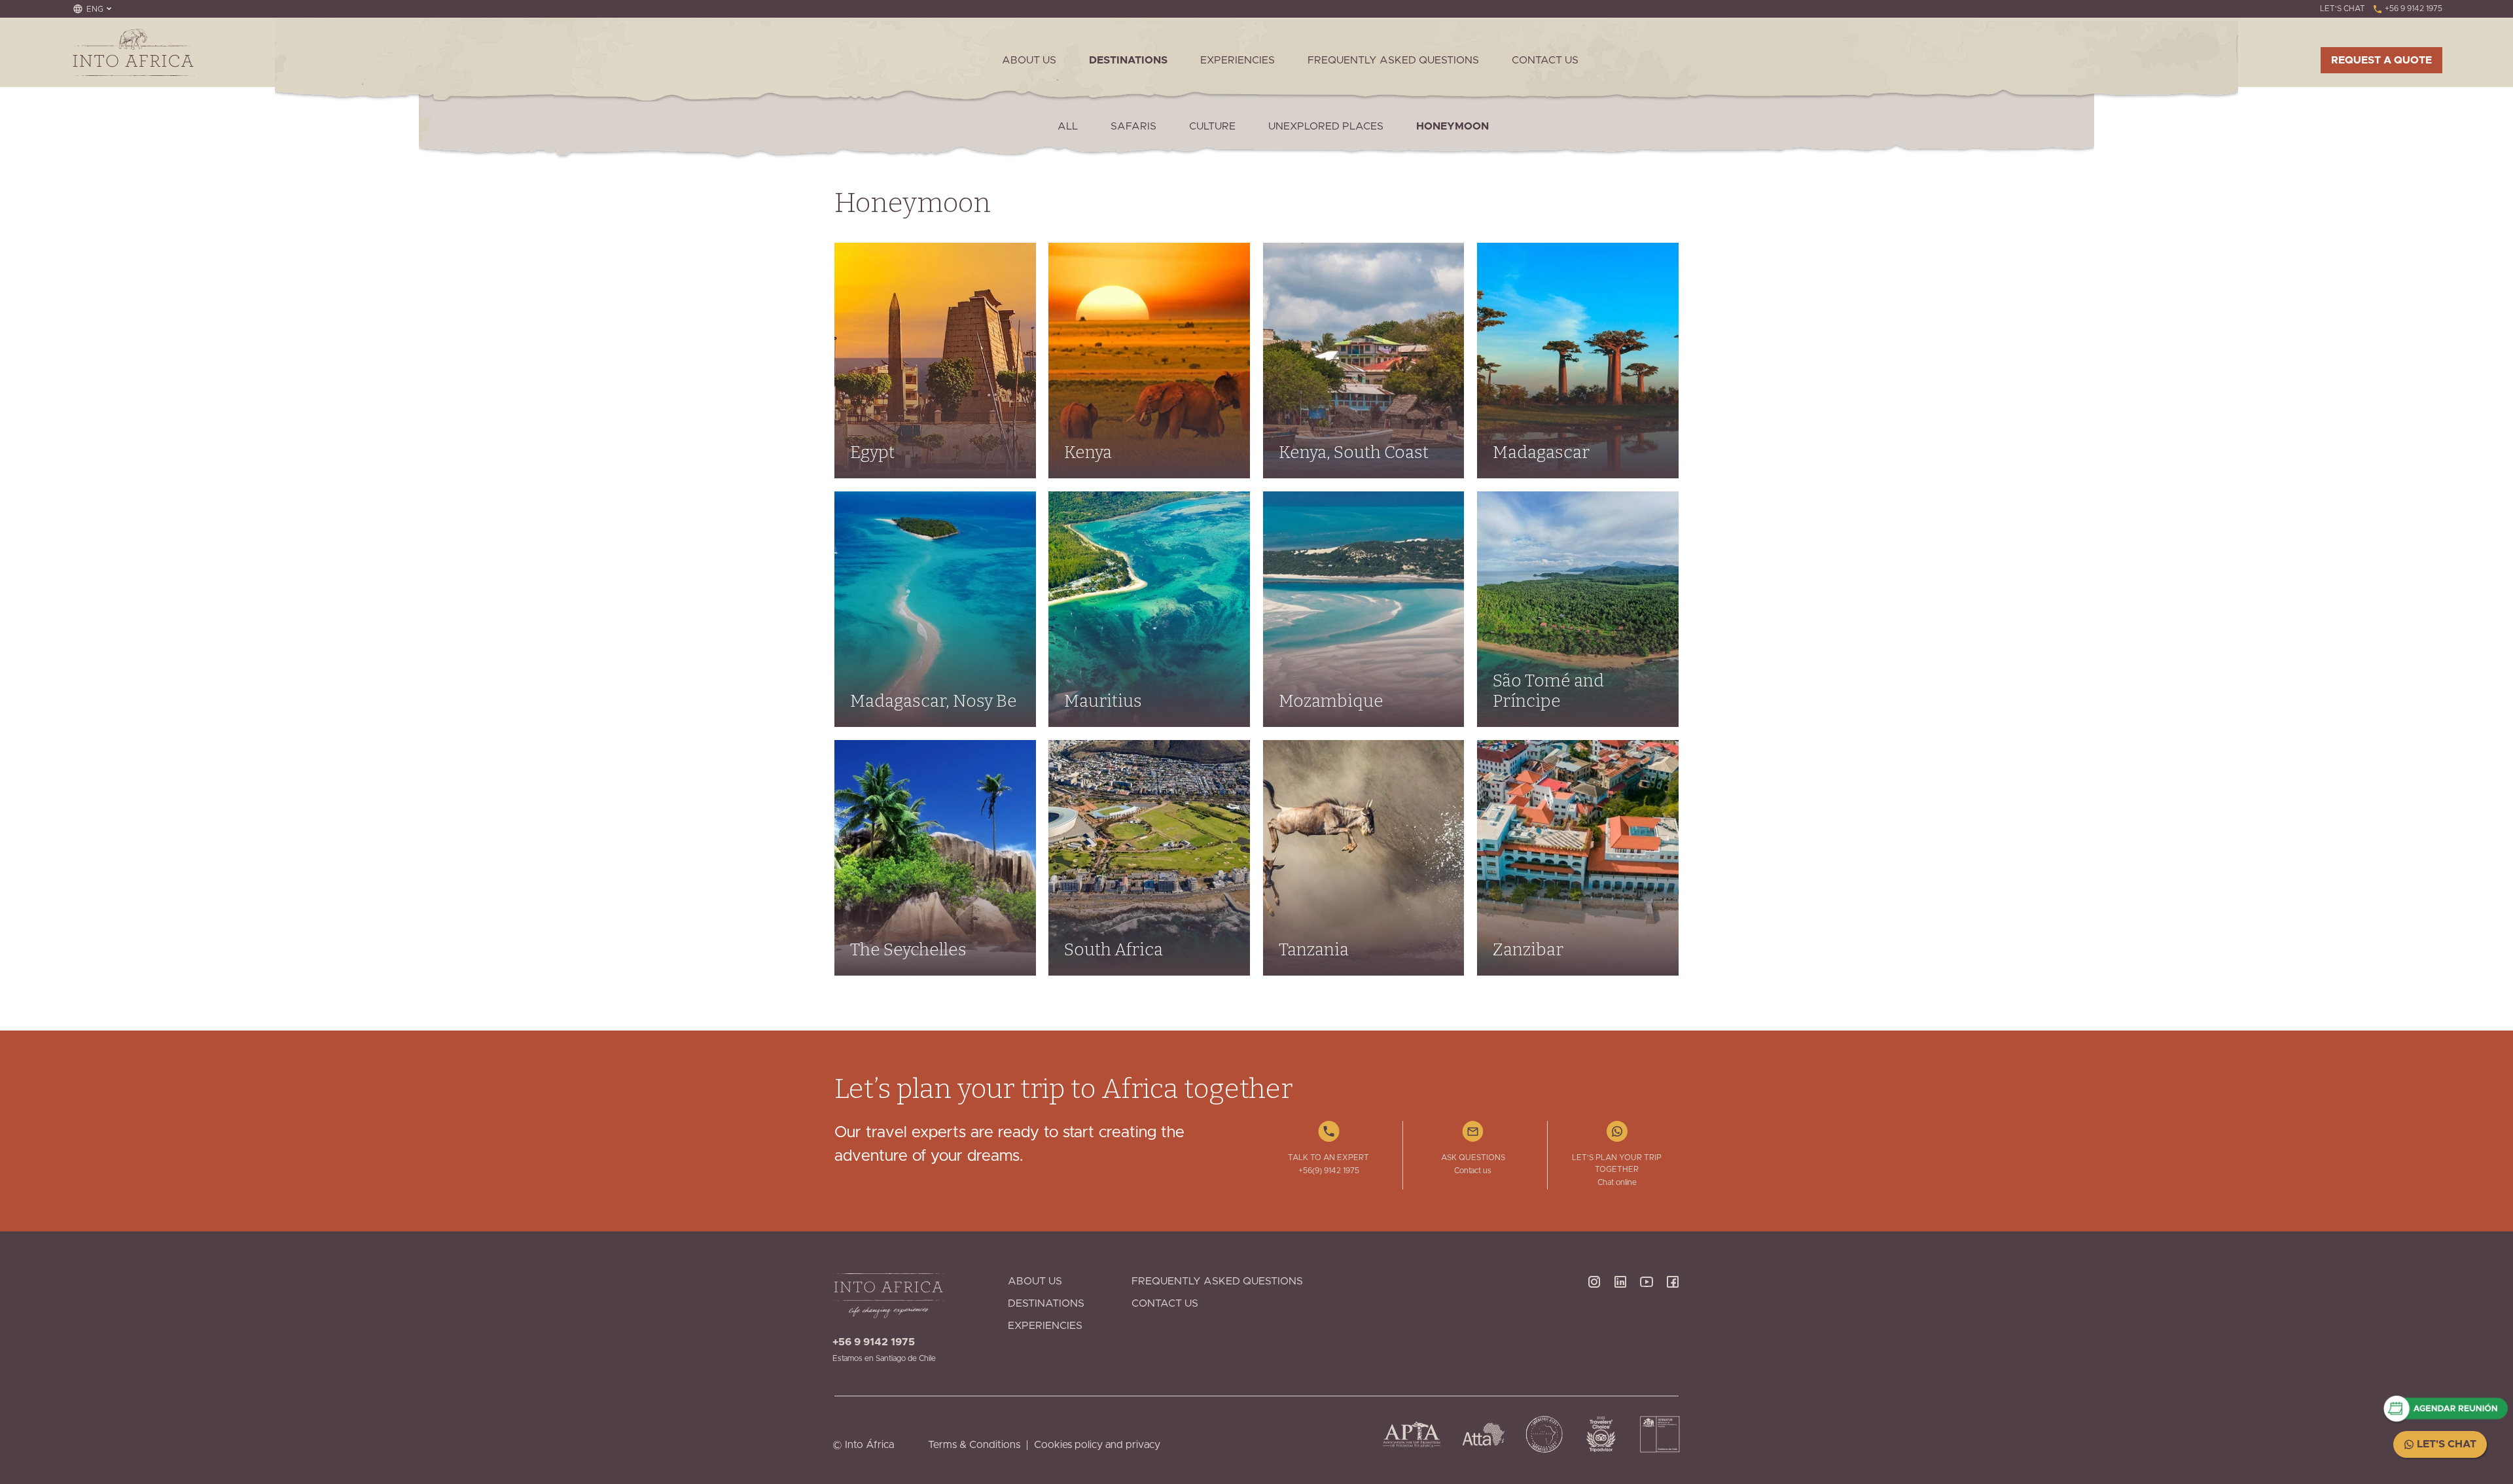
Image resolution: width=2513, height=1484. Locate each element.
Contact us (1473, 1171)
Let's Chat (2445, 1444)
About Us (1029, 60)
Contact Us (1545, 60)
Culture (1212, 126)
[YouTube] (1647, 1319)
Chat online (1617, 1182)
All (1068, 126)
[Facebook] (1673, 1319)
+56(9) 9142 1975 (1329, 1171)
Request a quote (2381, 60)
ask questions (1473, 1157)
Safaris (1133, 126)
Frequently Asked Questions (1393, 60)
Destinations (1128, 60)
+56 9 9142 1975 (2413, 9)
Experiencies (1238, 60)
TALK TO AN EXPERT (1328, 1157)
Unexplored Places (1326, 126)
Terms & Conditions (974, 1445)
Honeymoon (1453, 126)
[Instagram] (1594, 1319)
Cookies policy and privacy (1097, 1445)
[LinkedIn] (1620, 1319)
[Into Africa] (133, 52)
